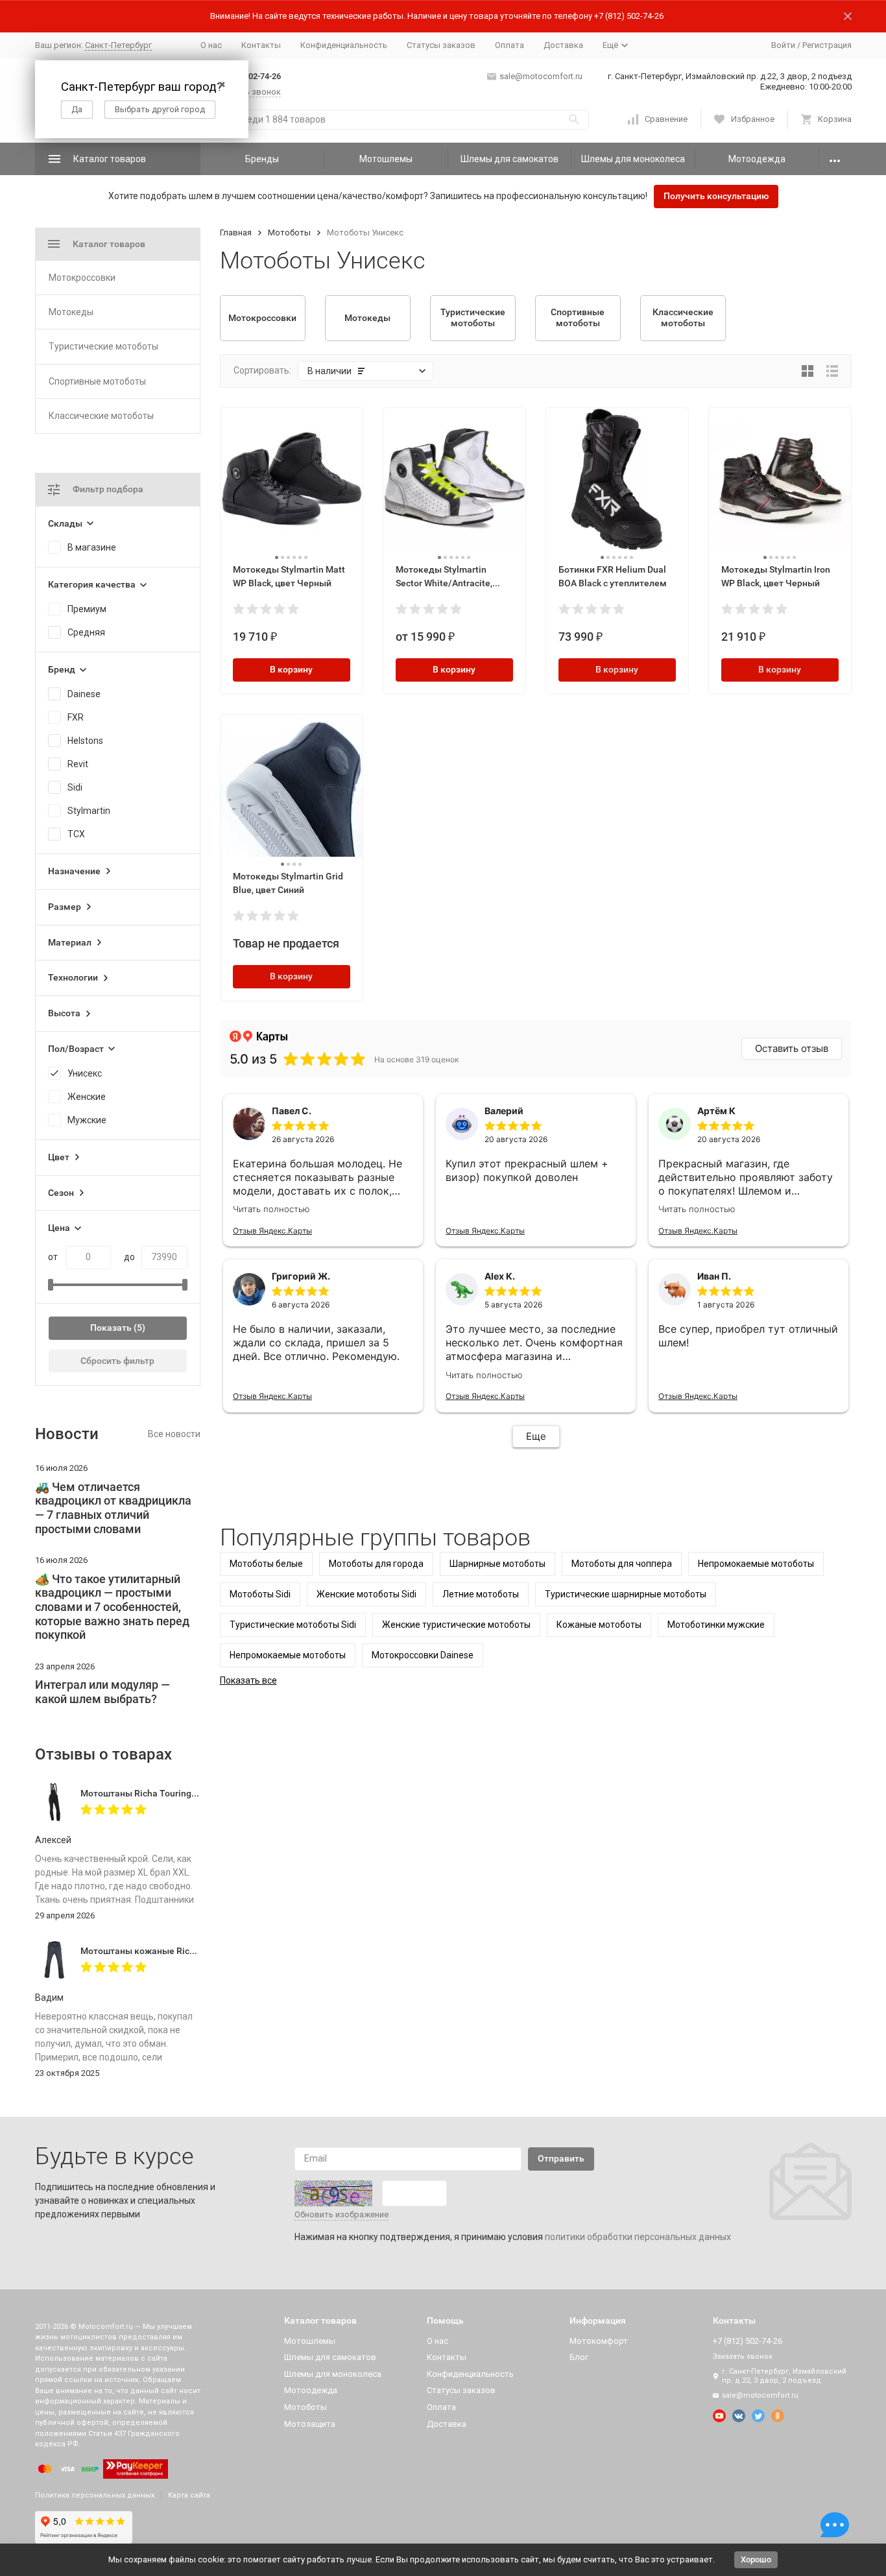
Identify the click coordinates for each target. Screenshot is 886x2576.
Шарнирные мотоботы (497, 1564)
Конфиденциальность (344, 45)
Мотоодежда (757, 159)
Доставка (563, 45)
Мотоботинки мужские (716, 1625)
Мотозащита (310, 2424)
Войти (783, 45)
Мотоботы (289, 233)
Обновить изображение (341, 2214)
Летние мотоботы (481, 1594)
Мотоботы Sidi (260, 1594)
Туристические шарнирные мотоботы (626, 1594)
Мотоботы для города (376, 1564)
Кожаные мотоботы (599, 1625)
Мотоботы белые (266, 1564)
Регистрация (827, 45)
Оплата (509, 45)
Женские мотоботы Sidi (366, 1594)
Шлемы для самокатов (509, 159)
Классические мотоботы (101, 416)
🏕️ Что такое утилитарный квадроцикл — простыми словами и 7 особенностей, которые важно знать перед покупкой (112, 1607)
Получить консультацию (716, 196)
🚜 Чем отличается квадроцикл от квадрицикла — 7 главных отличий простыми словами (113, 1508)
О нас (211, 45)
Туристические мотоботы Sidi (293, 1625)
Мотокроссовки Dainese (423, 1655)
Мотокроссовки (82, 278)
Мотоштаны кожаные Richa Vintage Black (170, 1951)
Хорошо (756, 2559)
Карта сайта (189, 2495)
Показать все (248, 1680)
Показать (111, 1328)
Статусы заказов (441, 45)
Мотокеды (71, 312)
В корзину (291, 669)
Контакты (261, 45)
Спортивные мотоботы (97, 381)
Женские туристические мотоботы (456, 1625)
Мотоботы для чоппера (622, 1564)
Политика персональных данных (95, 2495)
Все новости (174, 1434)
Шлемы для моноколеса (633, 159)
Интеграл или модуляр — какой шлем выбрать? (102, 1692)
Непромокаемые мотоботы (756, 1564)
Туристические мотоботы (103, 346)
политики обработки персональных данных (638, 2237)
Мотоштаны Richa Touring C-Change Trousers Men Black (199, 1793)
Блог (579, 2357)
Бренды (262, 159)
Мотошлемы (386, 159)
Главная (236, 233)
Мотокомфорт (599, 2341)
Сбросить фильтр (117, 1361)
